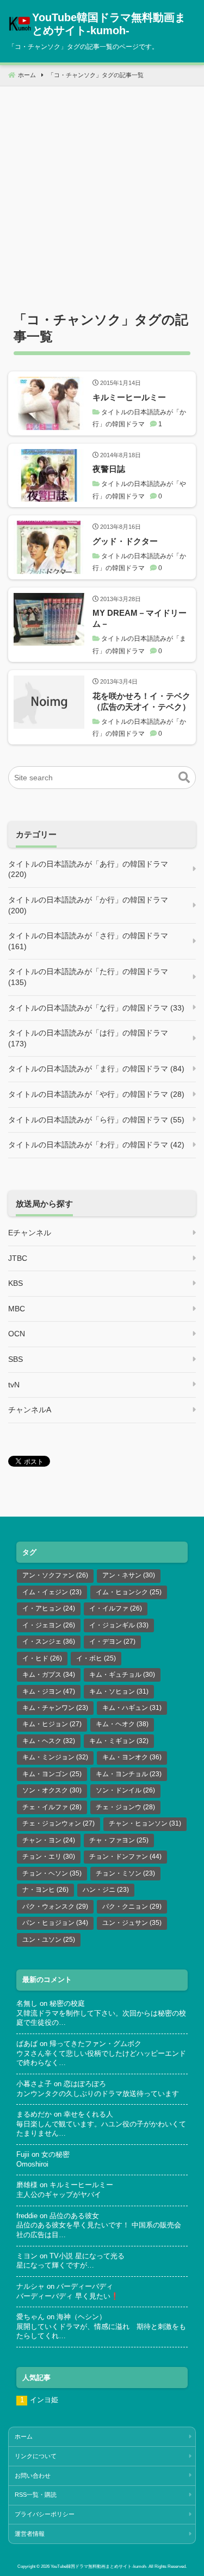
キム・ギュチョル (122, 1675)
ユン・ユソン (49, 1940)
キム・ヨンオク (132, 1757)
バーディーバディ (85, 2287)
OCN (17, 1334)
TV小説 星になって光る (87, 2256)
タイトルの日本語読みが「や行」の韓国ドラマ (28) (96, 1094)
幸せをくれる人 (88, 2114)
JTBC (18, 1258)
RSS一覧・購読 (36, 2495)
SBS (16, 1359)
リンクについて (36, 2456)
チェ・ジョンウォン (58, 1823)
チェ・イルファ (52, 1807)
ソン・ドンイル (125, 1790)
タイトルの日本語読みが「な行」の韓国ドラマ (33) (96, 1008)
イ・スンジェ (49, 1641)
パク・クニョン (132, 1906)
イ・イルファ (116, 1608)
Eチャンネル (30, 1233)
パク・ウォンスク (55, 1906)
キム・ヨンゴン (52, 1774)
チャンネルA (30, 1410)
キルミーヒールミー (81, 2185)
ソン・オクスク (52, 1790)
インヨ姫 (44, 2400)
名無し (27, 2004)
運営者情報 (30, 2534)
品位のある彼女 (74, 2216)
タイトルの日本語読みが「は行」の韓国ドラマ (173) (88, 1038)
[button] (184, 778)
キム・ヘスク (49, 1741)
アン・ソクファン (55, 1575)
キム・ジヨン (49, 1691)
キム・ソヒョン (119, 1691)
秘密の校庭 (67, 2004)
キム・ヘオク (122, 1724)
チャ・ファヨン (119, 1840)
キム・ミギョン (119, 1741)
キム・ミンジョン (55, 1757)
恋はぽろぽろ (85, 2084)
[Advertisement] (102, 188)
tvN (14, 1385)
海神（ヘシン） (81, 2317)
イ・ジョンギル (119, 1625)
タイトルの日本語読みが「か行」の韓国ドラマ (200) (88, 905)
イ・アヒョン (49, 1608)
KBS (16, 1283)
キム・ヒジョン (52, 1724)
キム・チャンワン (55, 1708)
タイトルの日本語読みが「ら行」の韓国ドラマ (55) (96, 1120)
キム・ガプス (49, 1675)
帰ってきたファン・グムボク (95, 2044)
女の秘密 (55, 2155)
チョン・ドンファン (125, 1857)
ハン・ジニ (106, 1890)
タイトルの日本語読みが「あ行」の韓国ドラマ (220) (88, 869)
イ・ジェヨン (49, 1625)
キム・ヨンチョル (129, 1774)
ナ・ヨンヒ (45, 1890)
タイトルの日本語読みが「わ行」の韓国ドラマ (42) (96, 1145)
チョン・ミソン (125, 1873)
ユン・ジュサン (132, 1923)
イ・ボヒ (96, 1658)
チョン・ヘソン (52, 1873)
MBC (17, 1309)
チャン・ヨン (49, 1840)
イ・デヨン (112, 1641)
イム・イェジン (52, 1592)
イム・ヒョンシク (129, 1592)
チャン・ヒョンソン (145, 1823)
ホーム (24, 2436)
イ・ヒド (42, 1658)
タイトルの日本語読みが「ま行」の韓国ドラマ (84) (96, 1069)
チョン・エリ (49, 1857)
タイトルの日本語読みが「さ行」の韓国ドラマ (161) (88, 941)
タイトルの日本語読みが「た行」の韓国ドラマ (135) (88, 977)
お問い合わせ (33, 2476)
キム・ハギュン (132, 1708)
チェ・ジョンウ (125, 1807)
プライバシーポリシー (45, 2514)
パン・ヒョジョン (55, 1923)
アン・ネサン (129, 1575)
